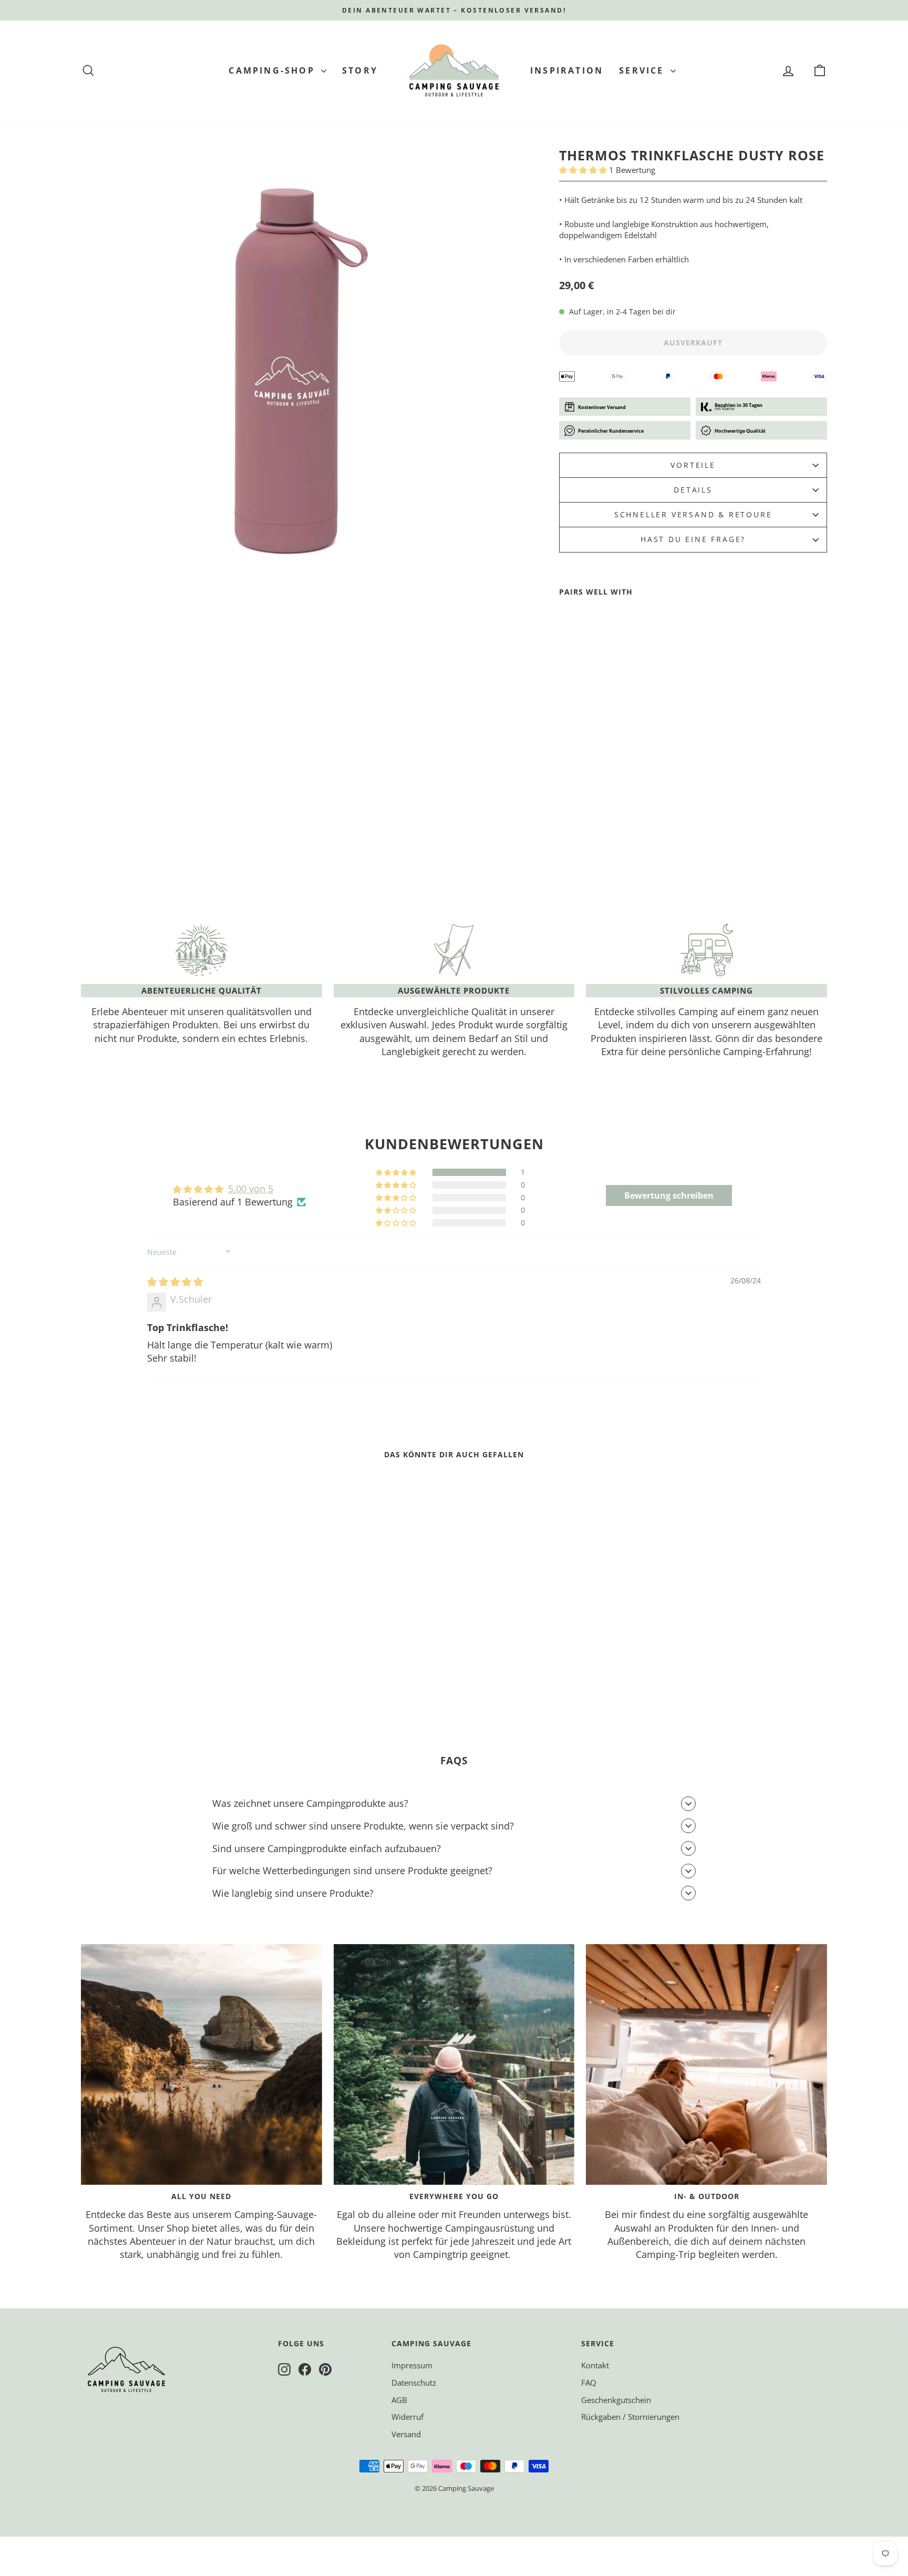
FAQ (589, 2383)
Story (360, 70)
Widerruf (407, 2417)
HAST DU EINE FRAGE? (693, 539)
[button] (584, 170)
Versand (406, 2434)
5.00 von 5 (251, 1189)
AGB (399, 2400)
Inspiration (567, 70)
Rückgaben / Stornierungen (630, 2417)
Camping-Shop (274, 70)
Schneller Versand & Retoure (693, 514)
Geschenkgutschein (616, 2400)
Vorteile (693, 465)
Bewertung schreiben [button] (669, 1195)
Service (643, 70)
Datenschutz (414, 2383)
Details (693, 490)
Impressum (412, 2365)
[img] (175, 1282)
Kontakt (595, 2365)
